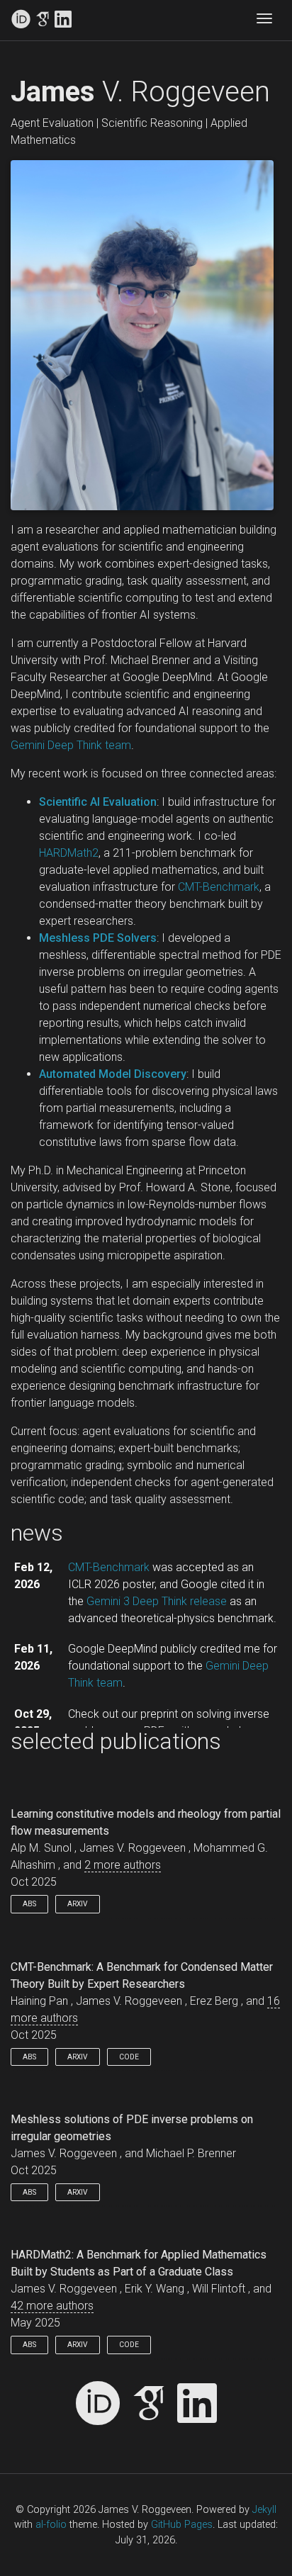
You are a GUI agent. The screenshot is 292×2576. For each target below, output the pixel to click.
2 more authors (123, 1865)
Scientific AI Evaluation (98, 802)
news (37, 1533)
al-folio (51, 2525)
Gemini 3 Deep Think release (157, 1601)
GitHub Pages (182, 2525)
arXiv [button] (78, 1904)
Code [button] (129, 2057)
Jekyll (264, 2510)
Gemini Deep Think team (71, 745)
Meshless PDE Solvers (98, 938)
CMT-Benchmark (219, 887)
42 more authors (52, 2306)
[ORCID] (21, 20)
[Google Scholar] (43, 20)
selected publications (116, 1741)
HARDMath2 (69, 853)
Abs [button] (29, 1904)
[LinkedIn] (63, 20)
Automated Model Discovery (113, 1074)
